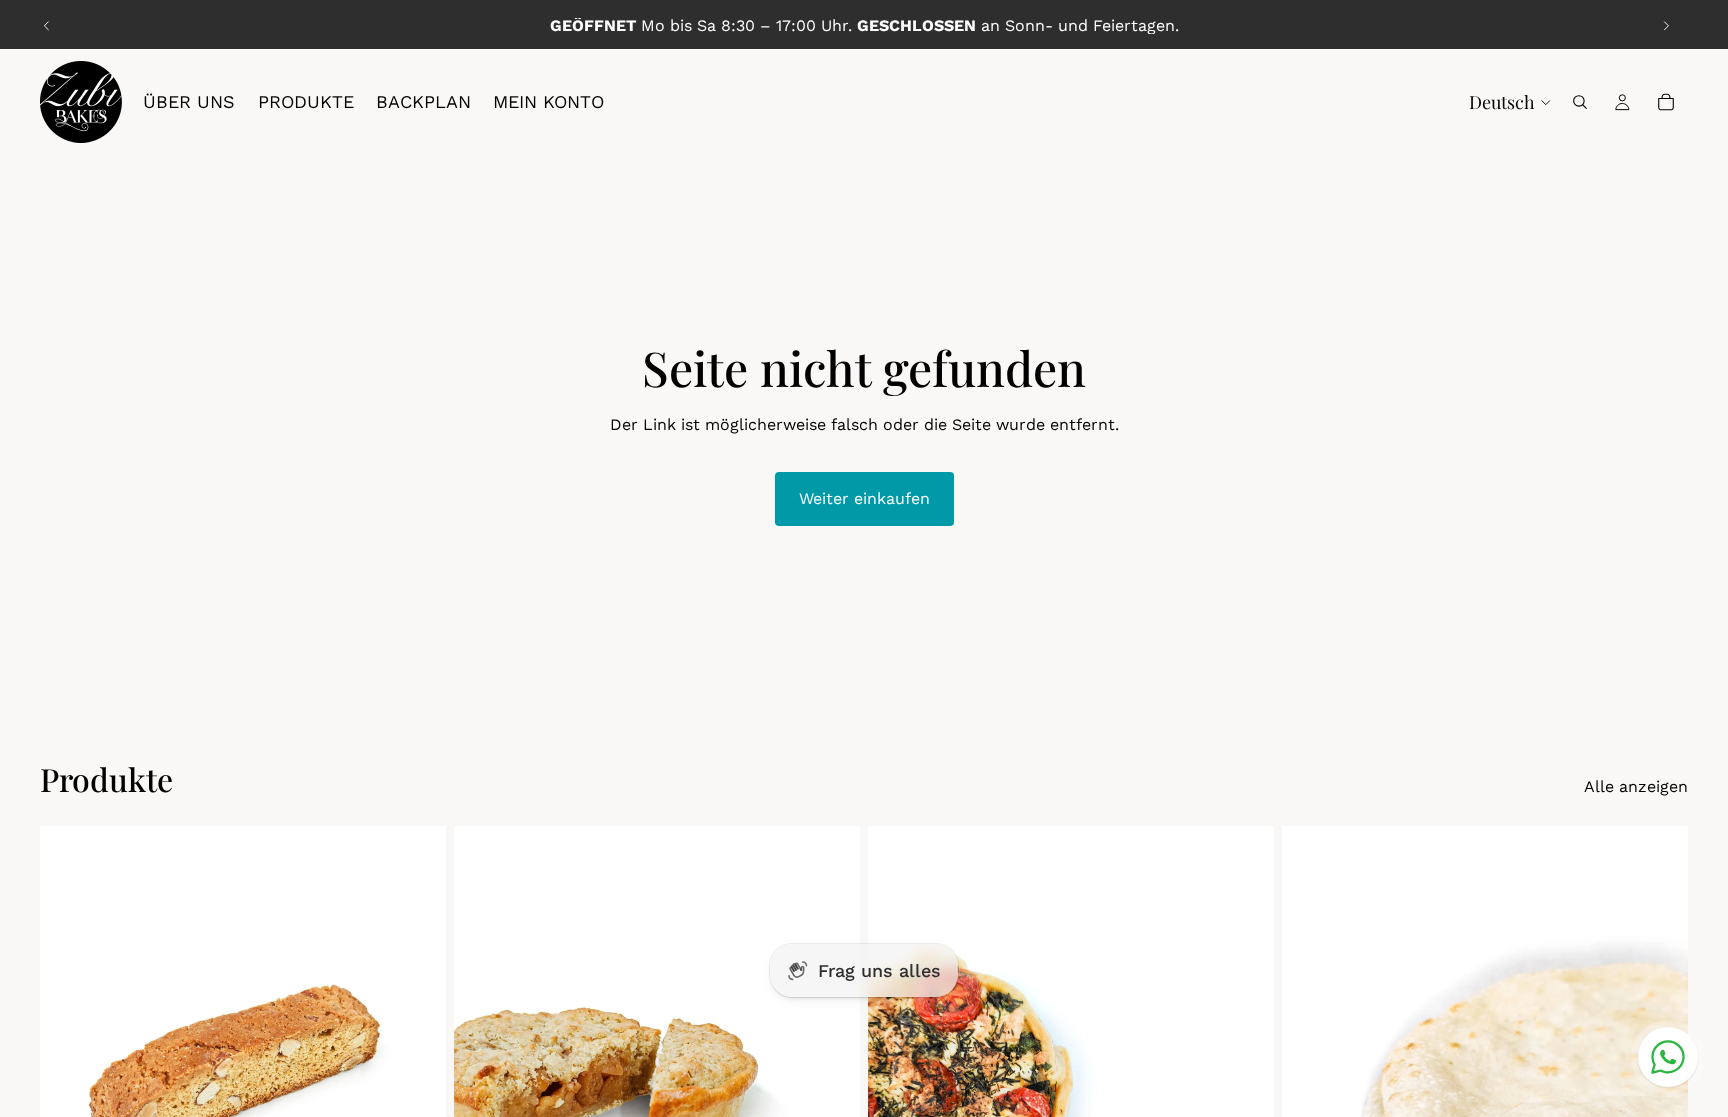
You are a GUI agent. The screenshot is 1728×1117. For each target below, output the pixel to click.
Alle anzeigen (1636, 786)
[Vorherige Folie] (47, 26)
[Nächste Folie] (1666, 26)
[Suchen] (1580, 102)
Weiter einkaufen (864, 498)
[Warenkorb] (1666, 102)
